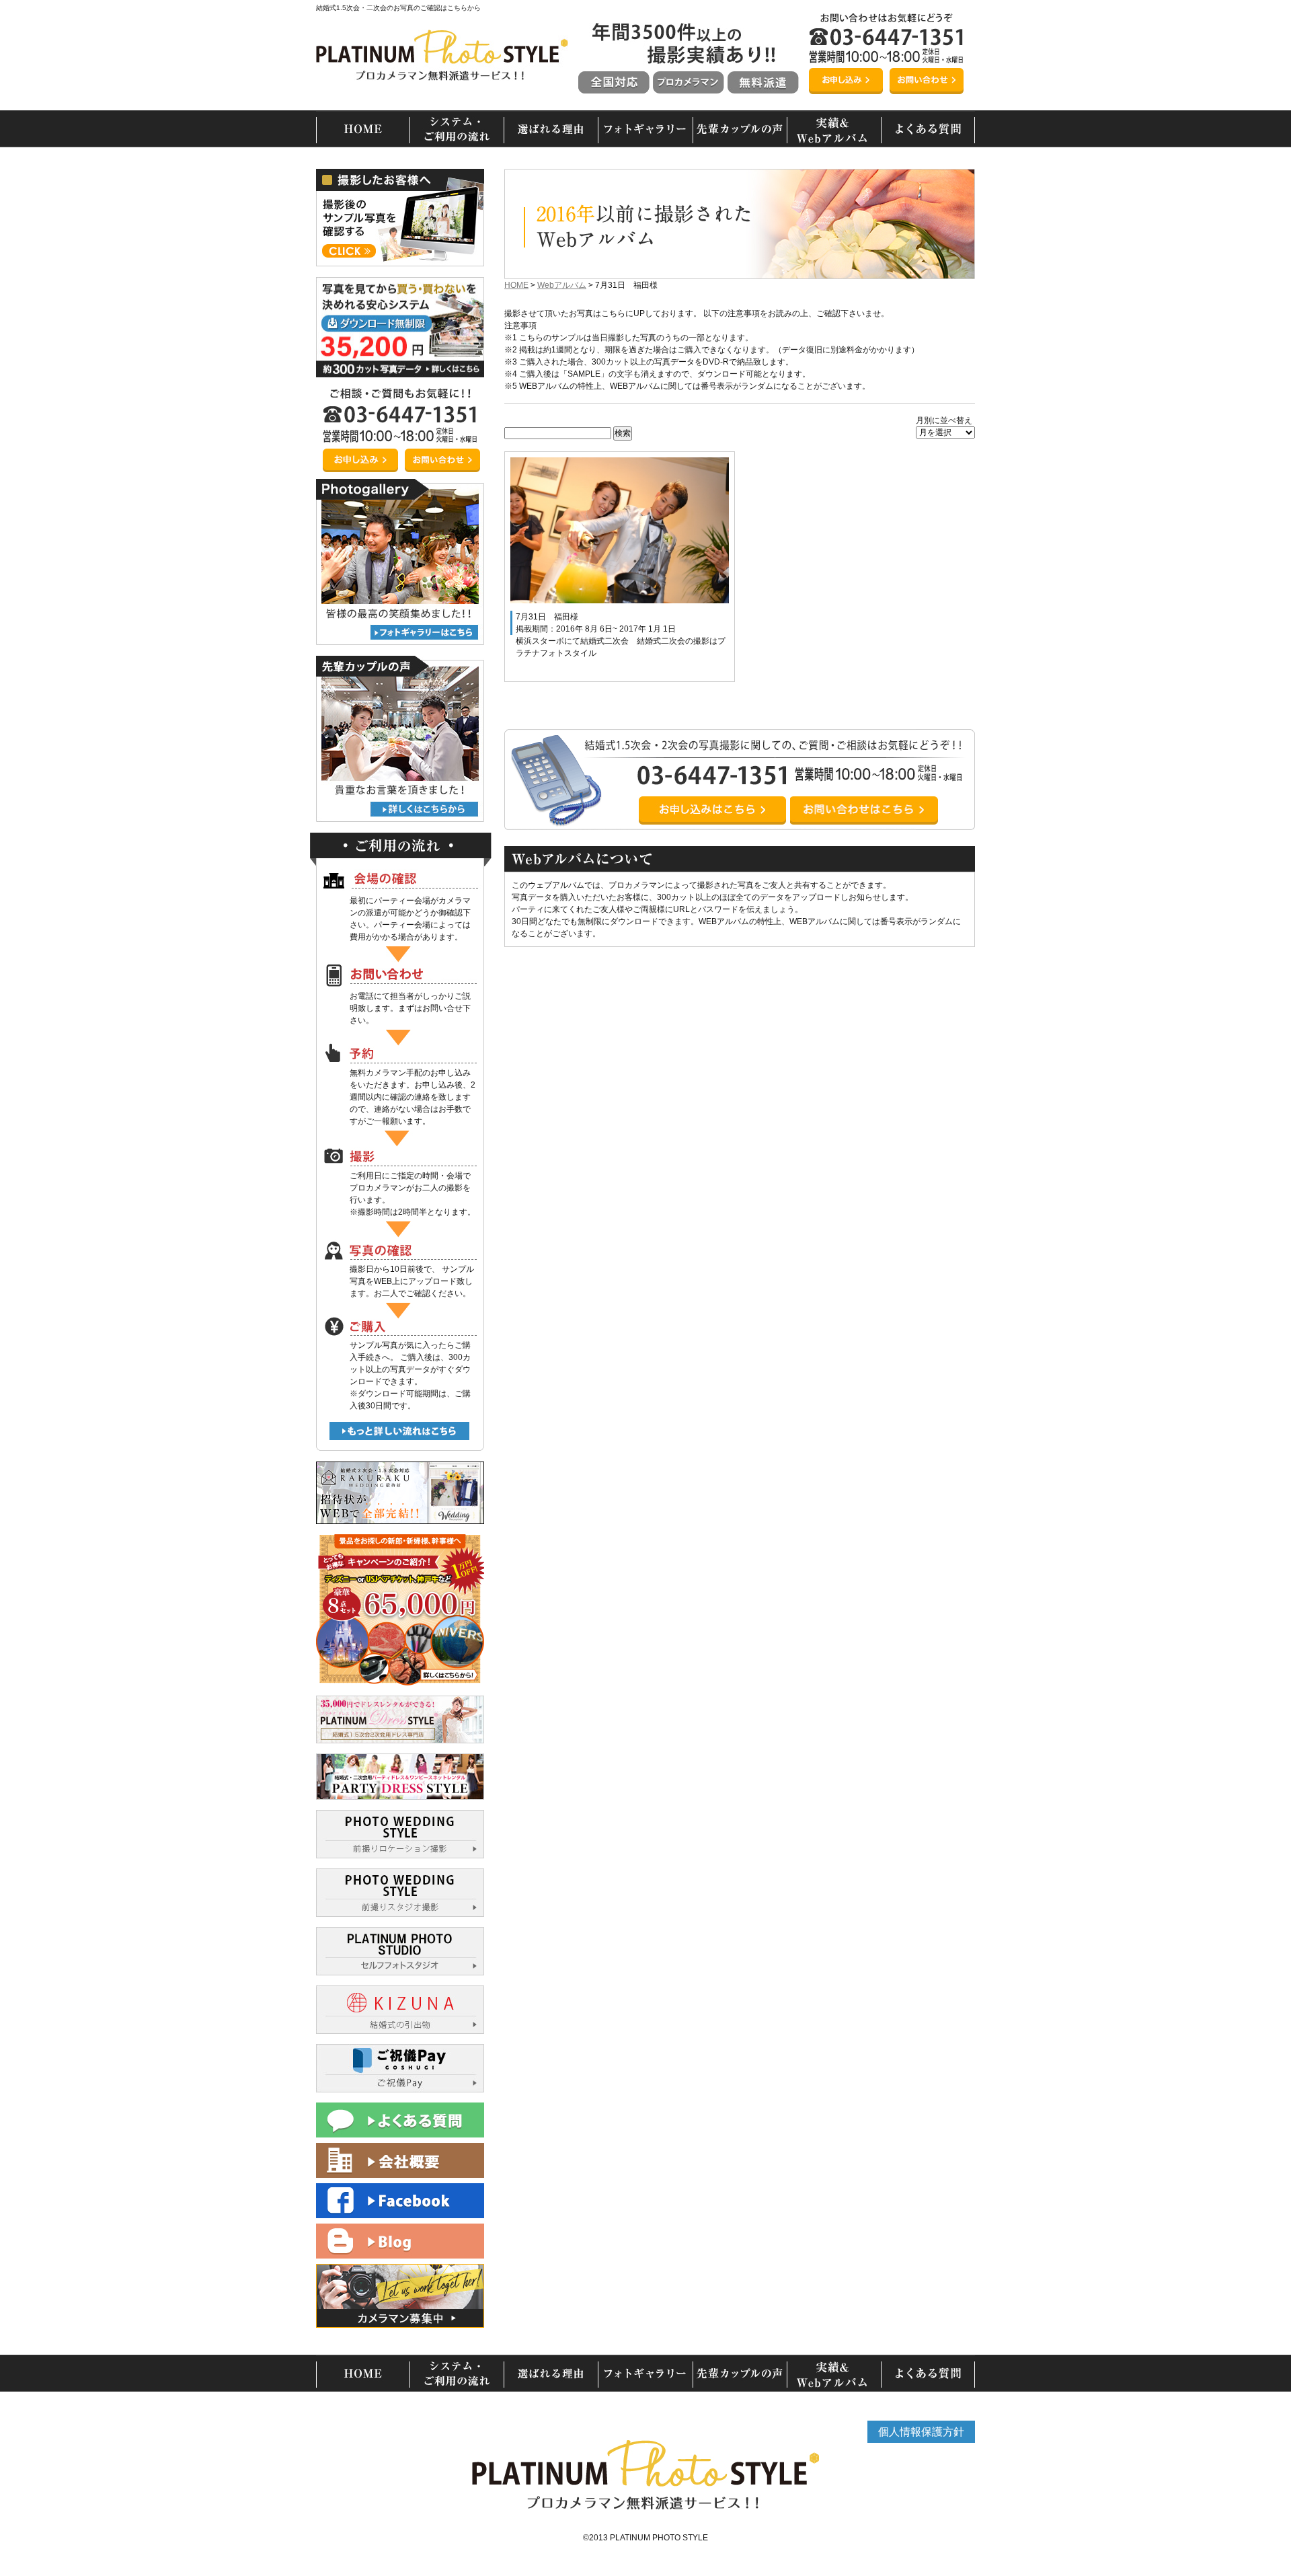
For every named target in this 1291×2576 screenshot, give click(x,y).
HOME (516, 285)
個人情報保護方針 (921, 2432)
